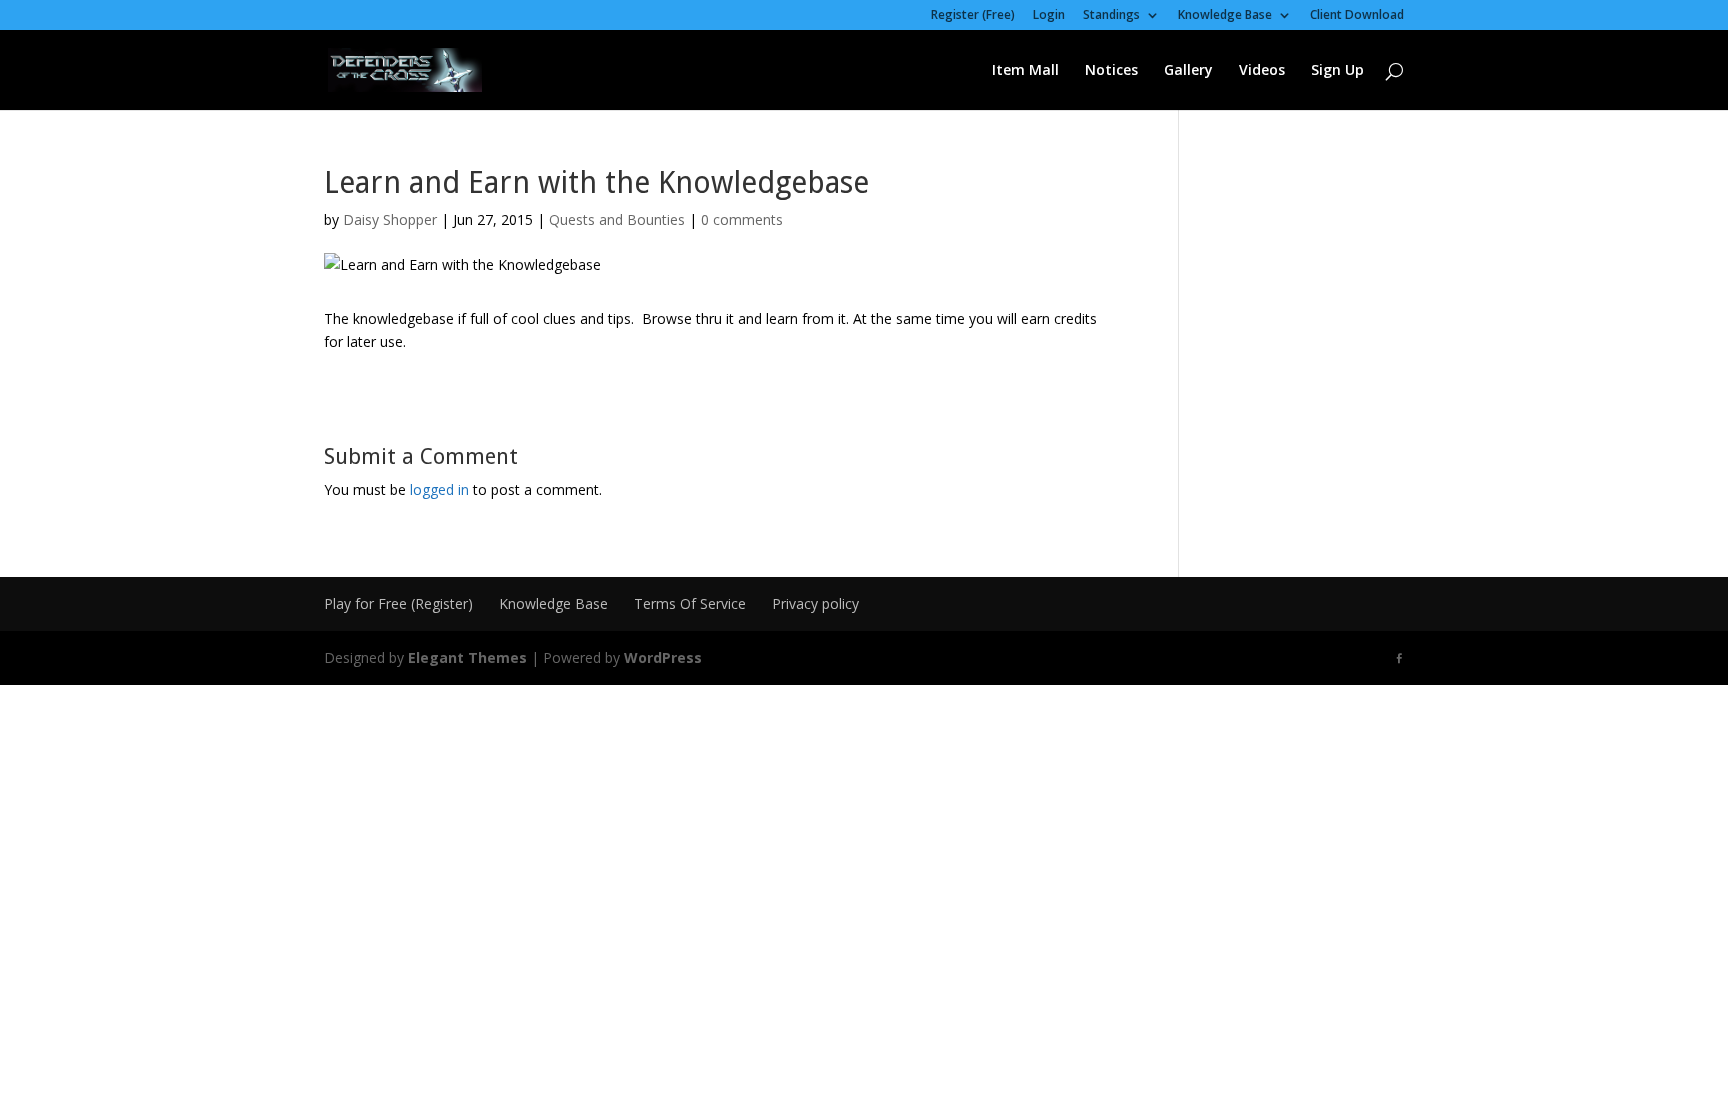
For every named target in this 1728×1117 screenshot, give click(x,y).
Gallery (1188, 71)
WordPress (663, 657)
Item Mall (1025, 71)
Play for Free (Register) (398, 603)
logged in (439, 489)
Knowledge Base (1225, 16)
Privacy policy (815, 603)
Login (1049, 16)
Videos (1262, 71)
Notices (1111, 71)
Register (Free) (973, 16)
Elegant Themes (467, 657)
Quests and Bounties (617, 219)
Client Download (1357, 16)
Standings (1111, 16)
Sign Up (1337, 71)
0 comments (742, 219)
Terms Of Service (690, 603)
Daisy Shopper (390, 219)
